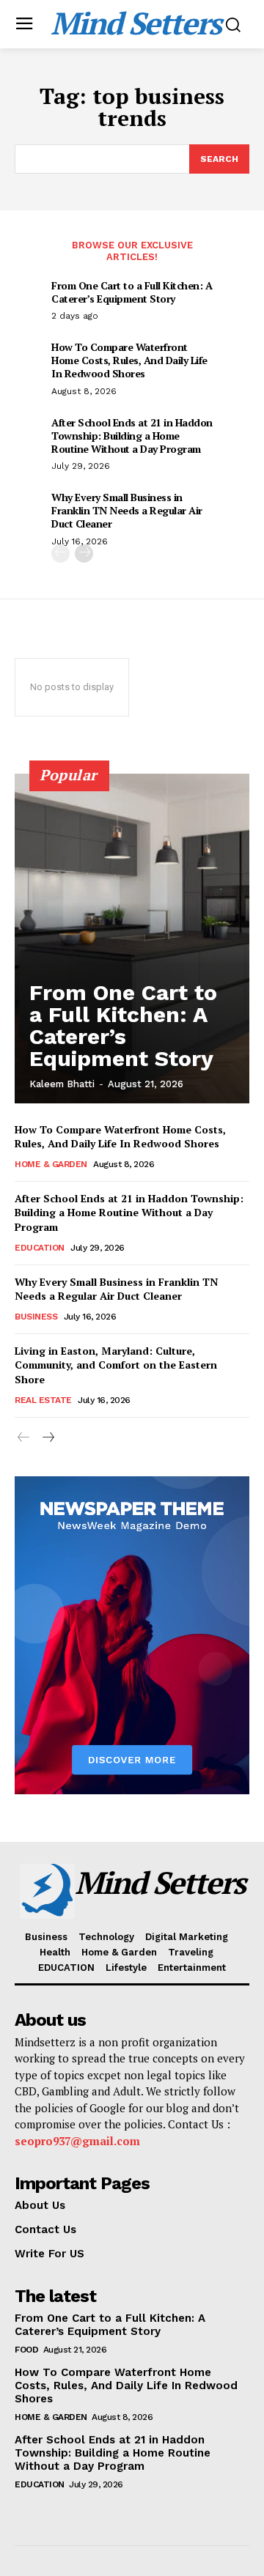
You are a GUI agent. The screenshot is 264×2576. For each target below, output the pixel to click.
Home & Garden (51, 1164)
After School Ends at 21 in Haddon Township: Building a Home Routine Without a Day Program (132, 436)
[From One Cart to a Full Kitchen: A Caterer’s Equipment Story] (132, 939)
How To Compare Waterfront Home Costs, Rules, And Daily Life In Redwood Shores (129, 360)
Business (36, 1317)
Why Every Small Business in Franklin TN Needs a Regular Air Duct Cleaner (127, 510)
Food (26, 2350)
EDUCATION (40, 1248)
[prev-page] (60, 554)
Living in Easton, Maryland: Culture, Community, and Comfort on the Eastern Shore (116, 1365)
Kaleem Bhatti (62, 1084)
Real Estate (43, 1400)
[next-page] (84, 554)
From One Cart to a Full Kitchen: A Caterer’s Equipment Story (132, 292)
